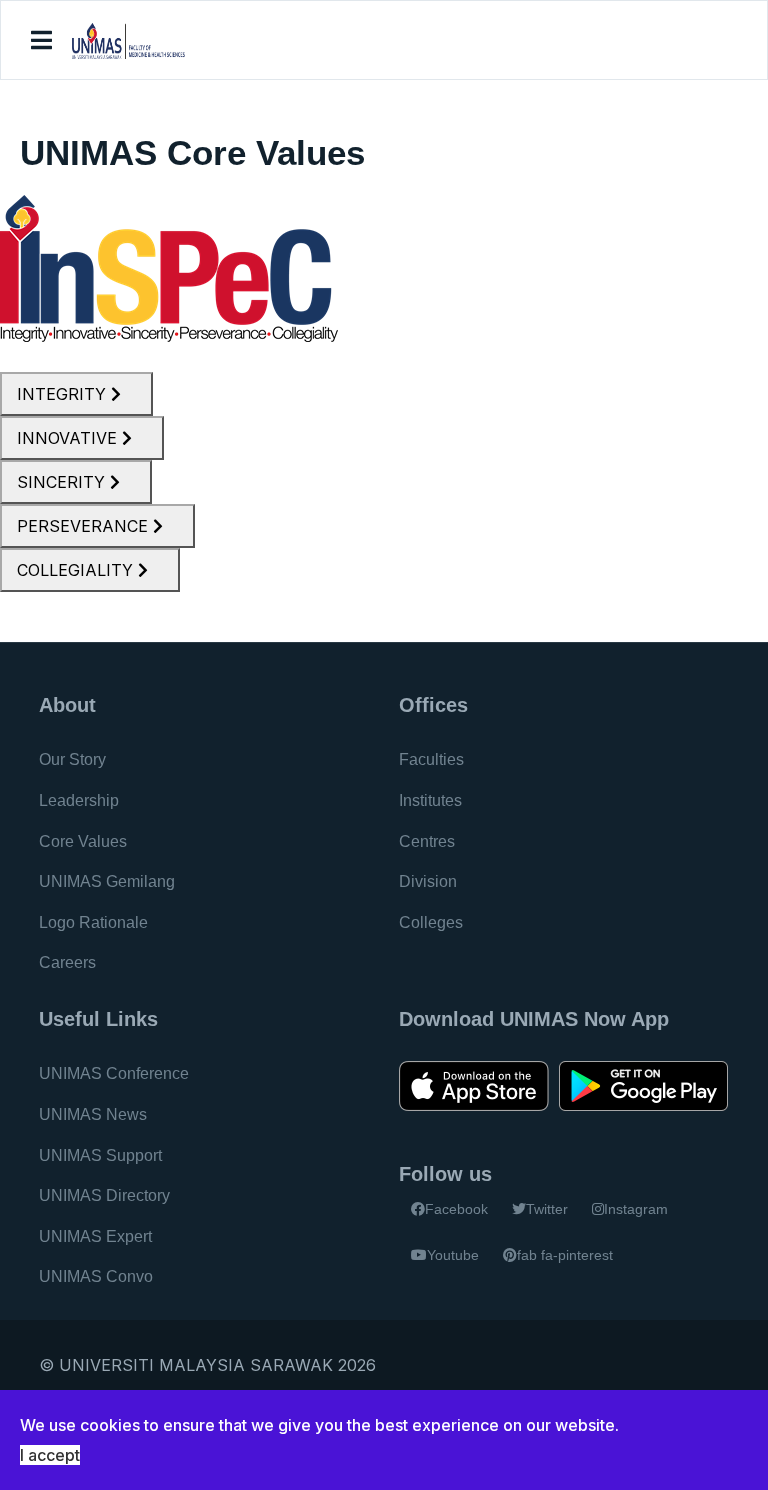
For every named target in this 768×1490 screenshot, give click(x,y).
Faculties (431, 759)
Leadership (79, 800)
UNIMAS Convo (96, 1276)
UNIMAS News (93, 1114)
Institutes (430, 800)
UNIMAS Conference (114, 1073)
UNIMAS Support (100, 1155)
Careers (67, 962)
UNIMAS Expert (95, 1236)
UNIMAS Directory (104, 1195)
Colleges (431, 922)
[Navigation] (41, 41)
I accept (50, 1455)
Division (428, 881)
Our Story (72, 759)
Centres (427, 841)
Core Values (83, 841)
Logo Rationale (93, 922)
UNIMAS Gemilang (107, 881)
